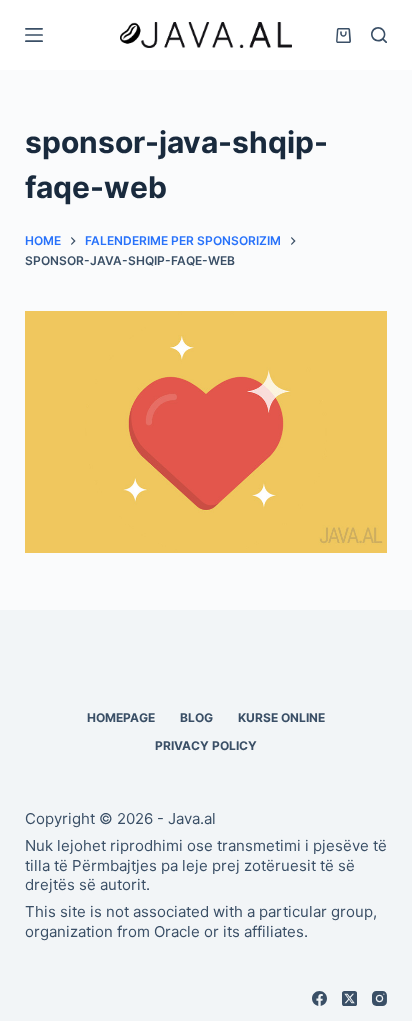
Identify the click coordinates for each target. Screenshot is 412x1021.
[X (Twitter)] (349, 998)
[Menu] (34, 35)
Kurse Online (281, 717)
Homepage (121, 717)
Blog (196, 717)
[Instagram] (379, 998)
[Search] (379, 35)
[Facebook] (319, 998)
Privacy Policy (206, 745)
